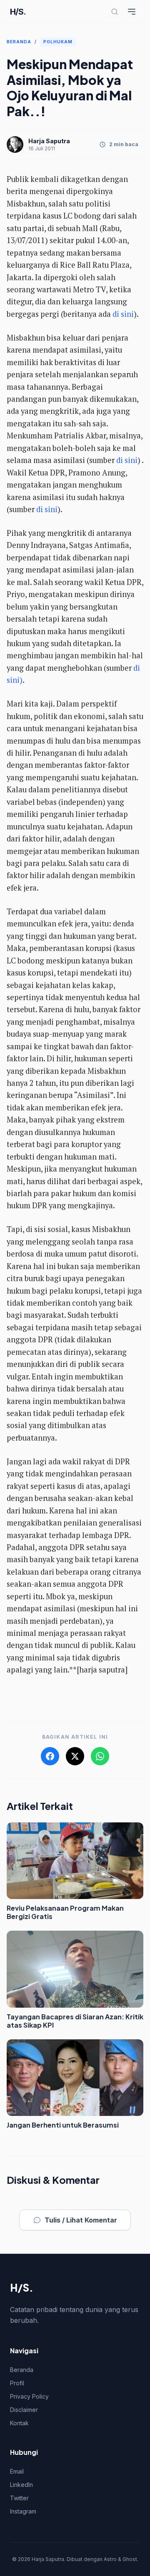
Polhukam (58, 42)
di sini (123, 314)
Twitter (19, 2498)
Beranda (19, 42)
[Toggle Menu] (132, 12)
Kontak (19, 2423)
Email (17, 2471)
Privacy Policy (29, 2396)
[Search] (115, 12)
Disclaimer (24, 2410)
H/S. (18, 12)
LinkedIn (21, 2485)
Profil (17, 2383)
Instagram (23, 2511)
